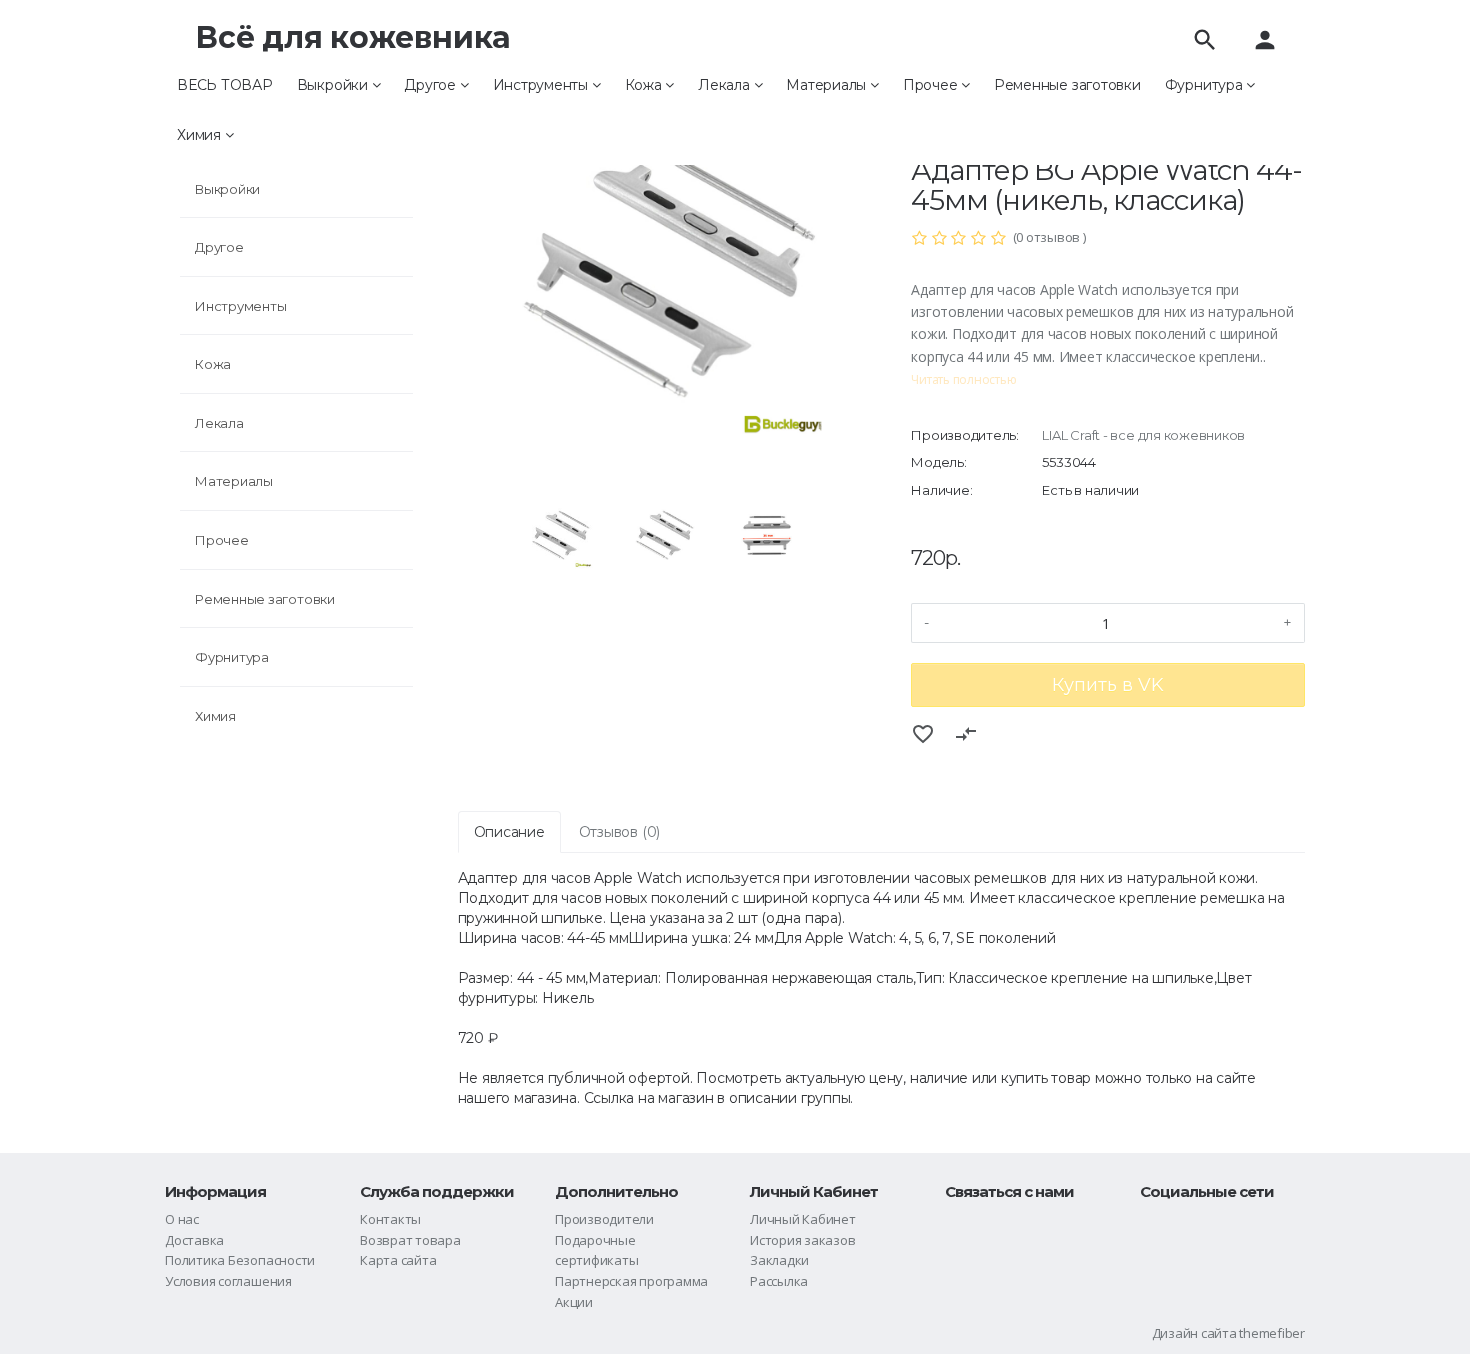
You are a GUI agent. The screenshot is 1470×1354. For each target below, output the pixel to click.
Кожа (645, 85)
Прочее (932, 85)
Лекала (725, 85)
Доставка (194, 1240)
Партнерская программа (631, 1281)
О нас (182, 1219)
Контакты (390, 1219)
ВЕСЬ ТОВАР (225, 85)
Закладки (779, 1260)
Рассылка (779, 1281)
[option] (663, 275)
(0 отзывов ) (1049, 237)
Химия (201, 135)
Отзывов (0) (619, 832)
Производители (604, 1219)
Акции (574, 1302)
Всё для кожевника (353, 37)
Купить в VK (1108, 685)
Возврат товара (410, 1240)
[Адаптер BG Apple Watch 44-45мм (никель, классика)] (663, 275)
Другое (431, 85)
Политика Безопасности (240, 1260)
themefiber (1272, 1333)
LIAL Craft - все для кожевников (1143, 435)
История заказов (803, 1240)
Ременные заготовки (1067, 85)
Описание (509, 832)
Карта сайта (398, 1260)
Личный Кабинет (803, 1219)
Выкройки (334, 85)
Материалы (828, 85)
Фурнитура (1206, 85)
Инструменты (542, 85)
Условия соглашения (228, 1281)
